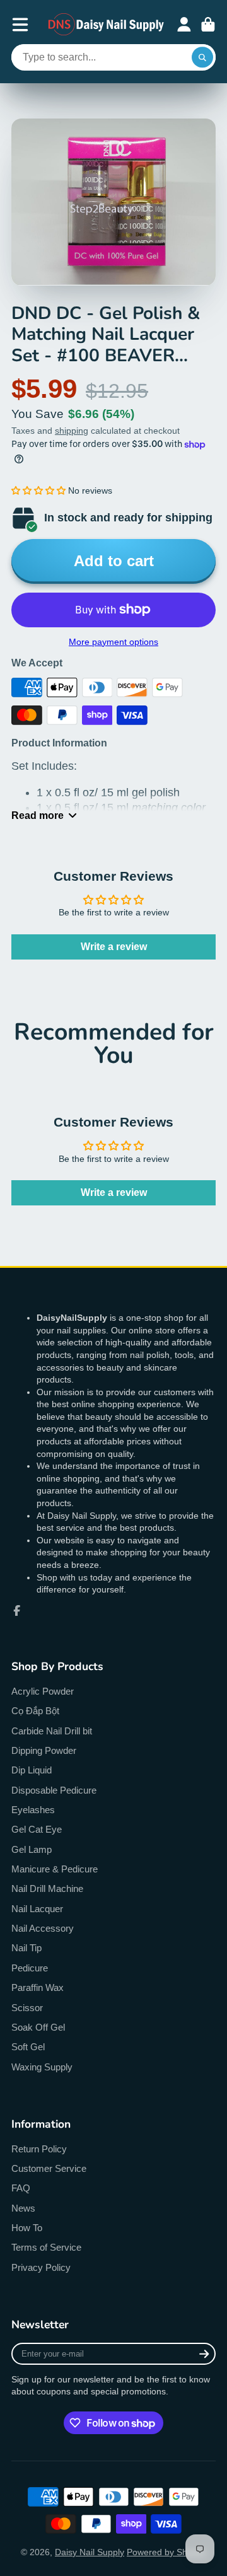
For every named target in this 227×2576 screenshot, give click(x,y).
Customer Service (49, 2168)
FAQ (21, 2188)
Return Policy (39, 2149)
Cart (208, 25)
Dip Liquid (32, 1770)
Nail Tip (26, 1948)
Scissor (27, 2008)
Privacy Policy (41, 2267)
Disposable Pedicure (54, 1790)
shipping (72, 431)
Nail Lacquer (37, 1909)
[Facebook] (17, 1611)
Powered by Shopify (166, 2552)
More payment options (113, 642)
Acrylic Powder (43, 1691)
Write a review (114, 947)
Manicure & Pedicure (55, 1869)
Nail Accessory (43, 1928)
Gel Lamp (32, 1849)
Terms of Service (46, 2247)
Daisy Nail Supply (90, 2552)
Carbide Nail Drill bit (52, 1731)
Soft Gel (28, 2047)
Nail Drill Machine (47, 1888)
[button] (38, 490)
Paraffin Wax (38, 1987)
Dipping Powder (44, 1750)
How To (27, 2228)
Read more (38, 815)
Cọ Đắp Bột (35, 1711)
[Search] (202, 57)
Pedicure (30, 1968)
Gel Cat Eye (37, 1829)
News (23, 2208)
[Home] (107, 24)
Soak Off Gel (38, 2027)
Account (184, 25)
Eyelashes (33, 1810)
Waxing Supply (42, 2067)
